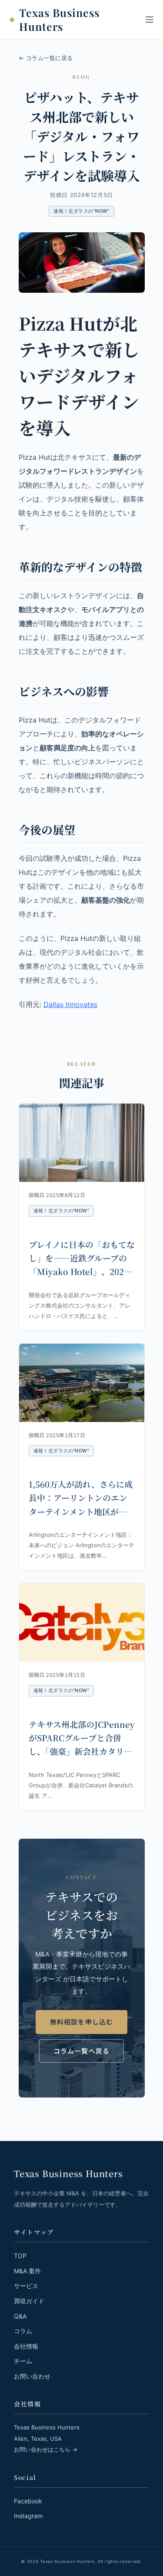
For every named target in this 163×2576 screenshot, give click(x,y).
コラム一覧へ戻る (82, 2051)
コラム (23, 2331)
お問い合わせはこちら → (46, 2449)
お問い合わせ (32, 2376)
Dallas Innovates (70, 1004)
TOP (20, 2256)
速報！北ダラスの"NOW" (81, 211)
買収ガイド (29, 2301)
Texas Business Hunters (59, 20)
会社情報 (26, 2346)
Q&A (20, 2316)
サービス (26, 2286)
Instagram (28, 2516)
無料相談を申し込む (82, 2022)
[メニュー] (150, 20)
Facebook (28, 2501)
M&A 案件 (27, 2271)
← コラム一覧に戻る (46, 58)
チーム (23, 2361)
